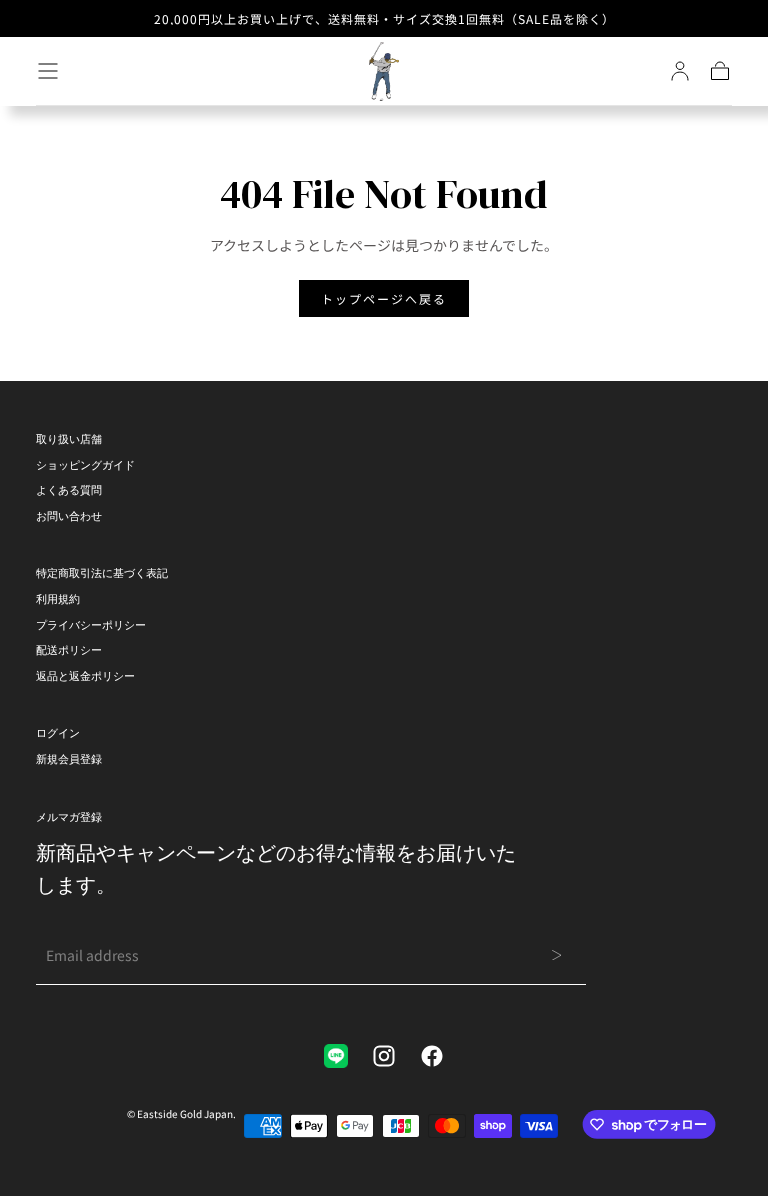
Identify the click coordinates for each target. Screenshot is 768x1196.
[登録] (680, 71)
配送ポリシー (69, 650)
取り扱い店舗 (69, 439)
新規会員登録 (69, 759)
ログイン (58, 733)
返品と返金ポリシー (85, 676)
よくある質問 (69, 490)
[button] (48, 71)
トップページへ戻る (384, 298)
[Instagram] (384, 1056)
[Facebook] (432, 1056)
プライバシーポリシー (91, 625)
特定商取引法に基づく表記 (102, 573)
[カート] (720, 71)
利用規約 (58, 599)
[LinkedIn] (336, 1056)
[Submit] (556, 955)
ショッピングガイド (85, 465)
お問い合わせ (69, 516)
